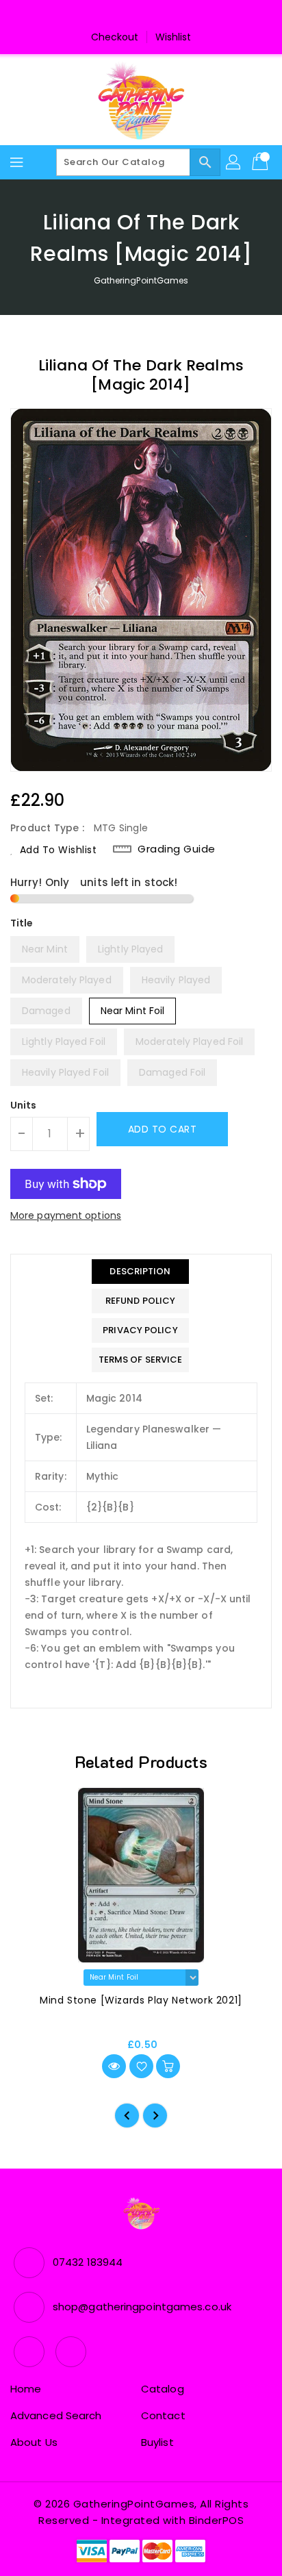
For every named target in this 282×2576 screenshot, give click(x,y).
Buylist (157, 2442)
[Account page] (234, 162)
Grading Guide (177, 849)
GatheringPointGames (141, 280)
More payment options (66, 1215)
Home (26, 2389)
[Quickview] (114, 2066)
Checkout (115, 37)
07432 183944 (88, 2262)
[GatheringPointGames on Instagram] (154, 16)
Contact (163, 2415)
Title (22, 923)
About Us (34, 2442)
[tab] (141, 1272)
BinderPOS (217, 2520)
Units (24, 1105)
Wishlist (174, 37)
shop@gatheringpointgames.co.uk (142, 2307)
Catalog (163, 2389)
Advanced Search (56, 2415)
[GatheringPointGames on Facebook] (128, 16)
